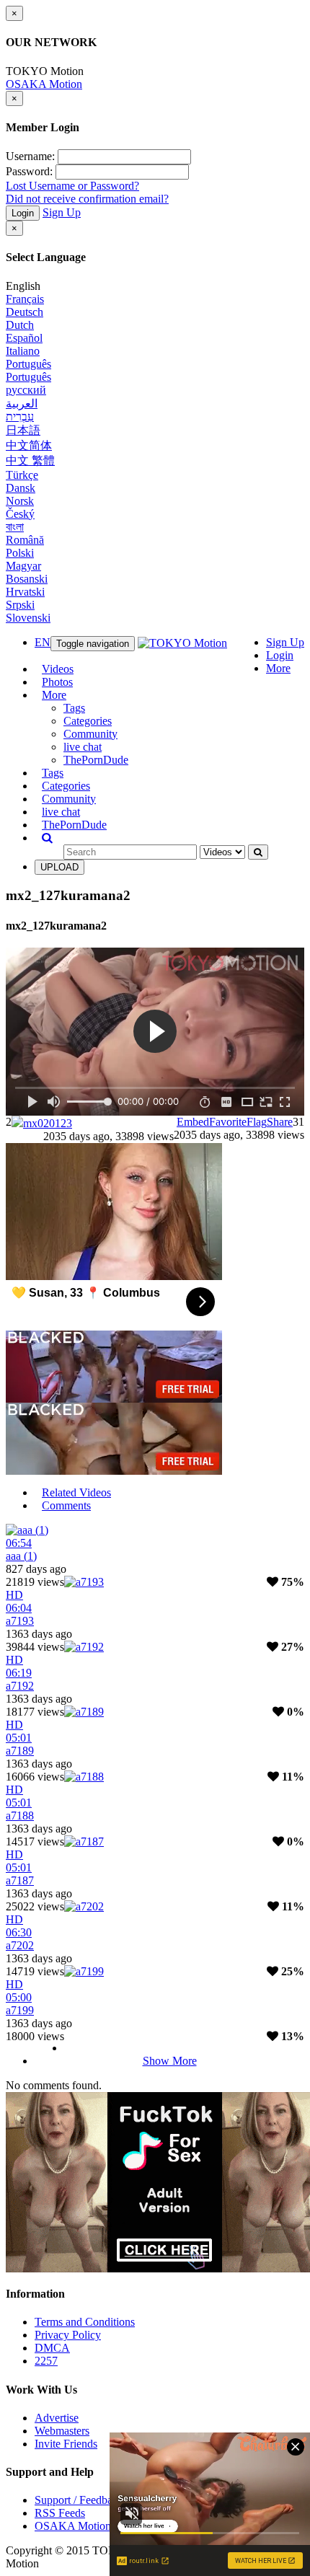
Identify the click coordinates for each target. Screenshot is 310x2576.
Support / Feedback (79, 2500)
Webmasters (62, 2431)
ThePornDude (96, 760)
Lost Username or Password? (72, 186)
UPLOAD (59, 867)
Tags (74, 708)
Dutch (20, 325)
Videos (58, 669)
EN (43, 642)
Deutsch (25, 312)
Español (24, 338)
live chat (83, 747)
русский (26, 390)
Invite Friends (66, 2444)
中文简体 (29, 445)
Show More (170, 2061)
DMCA (52, 2348)
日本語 (23, 430)
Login (23, 213)
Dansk (21, 488)
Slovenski (28, 618)
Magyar (23, 566)
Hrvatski (25, 592)
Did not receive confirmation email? (87, 199)
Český (20, 514)
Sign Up (62, 212)
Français (25, 299)
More (278, 668)
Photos (57, 682)
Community (90, 734)
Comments (66, 1505)
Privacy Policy (68, 2335)
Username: (30, 156)
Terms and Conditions (85, 2322)
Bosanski (27, 579)
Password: (29, 171)
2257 (46, 2361)
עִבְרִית (20, 416)
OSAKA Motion (44, 84)
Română (25, 540)
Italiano (23, 351)
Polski (20, 553)
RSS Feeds (60, 2513)
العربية (22, 403)
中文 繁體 (30, 460)
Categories (88, 721)
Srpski (20, 605)
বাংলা (15, 527)
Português (28, 364)
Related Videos (76, 1492)
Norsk (20, 501)
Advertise (57, 2418)
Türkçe (22, 475)
